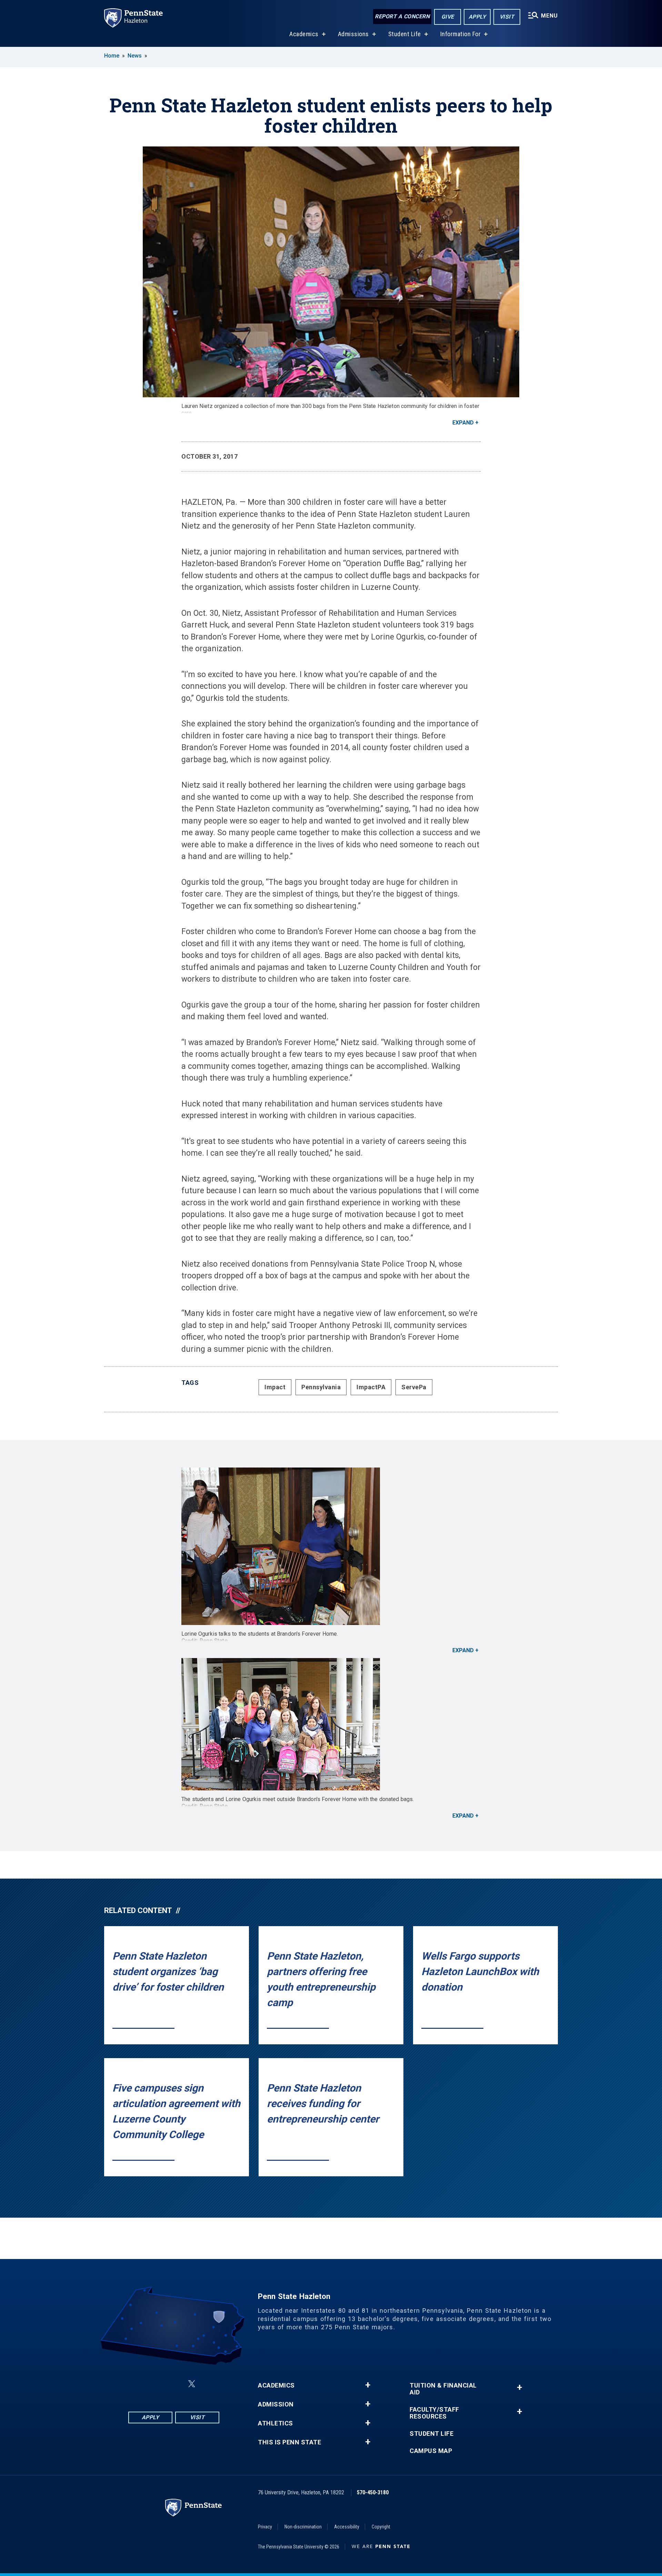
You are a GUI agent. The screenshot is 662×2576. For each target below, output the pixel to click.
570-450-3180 (373, 2492)
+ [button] (368, 2385)
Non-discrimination (303, 2527)
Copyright (381, 2527)
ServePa (414, 1387)
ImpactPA (371, 1387)
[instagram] (157, 2384)
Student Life (405, 34)
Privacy (265, 2527)
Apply (477, 17)
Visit (507, 17)
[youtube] (208, 2384)
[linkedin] (175, 2384)
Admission (276, 2404)
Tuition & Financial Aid (443, 2389)
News (135, 56)
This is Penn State (289, 2442)
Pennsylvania (321, 1387)
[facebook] (139, 2384)
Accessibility (347, 2527)
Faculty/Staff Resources (434, 2413)
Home (112, 56)
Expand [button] (463, 423)
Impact (275, 1387)
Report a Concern (402, 16)
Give (448, 17)
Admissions (353, 34)
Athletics (275, 2423)
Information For (461, 34)
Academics (304, 34)
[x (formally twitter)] (192, 2384)
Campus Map (431, 2451)
